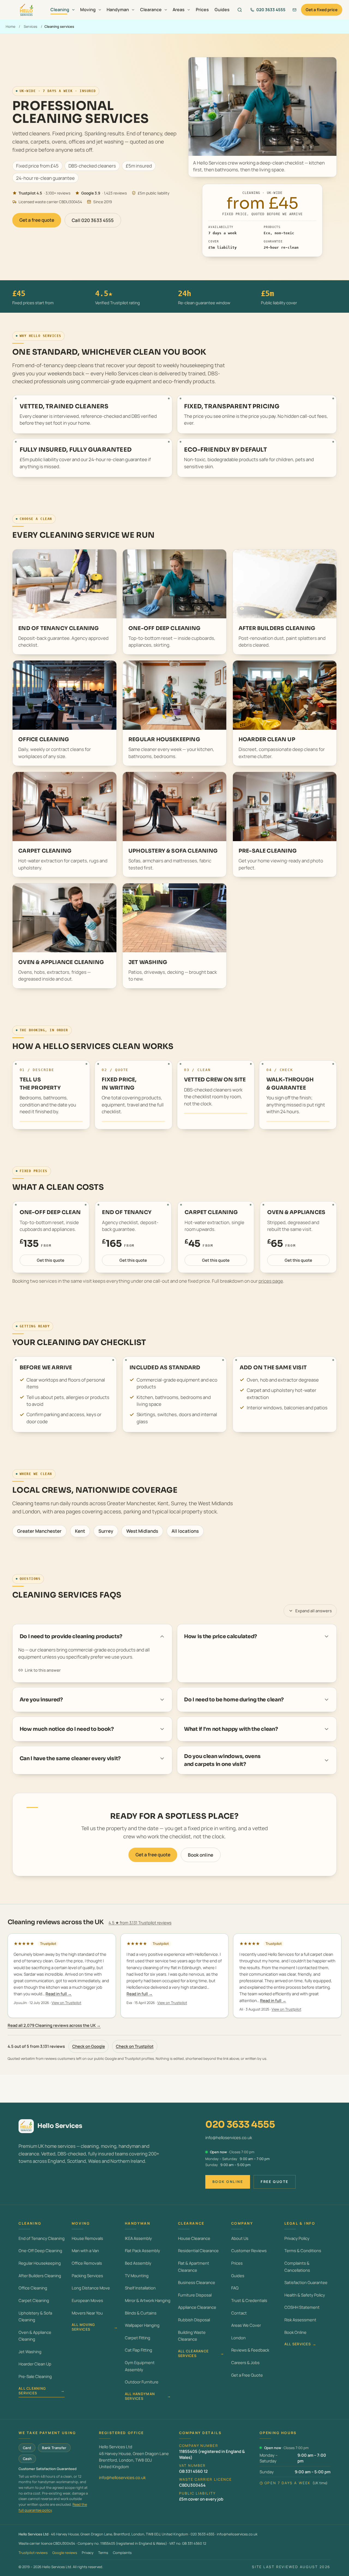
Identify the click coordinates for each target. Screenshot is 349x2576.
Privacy (88, 2553)
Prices (202, 10)
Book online (201, 1855)
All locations (185, 1531)
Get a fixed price (322, 10)
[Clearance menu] (166, 10)
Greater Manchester (39, 1531)
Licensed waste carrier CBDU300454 (50, 202)
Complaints (122, 2553)
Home (10, 26)
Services (31, 26)
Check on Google (89, 2046)
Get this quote (51, 1260)
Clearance (151, 10)
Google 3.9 (91, 193)
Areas (179, 10)
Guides (222, 10)
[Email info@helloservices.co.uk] (294, 10)
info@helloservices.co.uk (229, 2137)
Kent (80, 1531)
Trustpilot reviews (33, 2553)
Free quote (275, 2182)
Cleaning (60, 10)
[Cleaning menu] (73, 10)
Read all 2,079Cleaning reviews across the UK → (54, 2025)
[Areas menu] (189, 10)
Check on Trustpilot (135, 2046)
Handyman (118, 10)
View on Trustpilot (66, 2003)
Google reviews (65, 2553)
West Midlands (142, 1531)
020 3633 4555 (240, 2125)
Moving (88, 10)
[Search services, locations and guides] (240, 10)
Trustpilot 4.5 (30, 193)
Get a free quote (37, 220)
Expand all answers (314, 1611)
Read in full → (59, 1994)
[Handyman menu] (133, 10)
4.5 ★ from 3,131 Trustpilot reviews (140, 1923)
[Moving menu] (100, 10)
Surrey (106, 1531)
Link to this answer (43, 1670)
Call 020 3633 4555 (93, 220)
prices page (271, 1281)
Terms (103, 2553)
